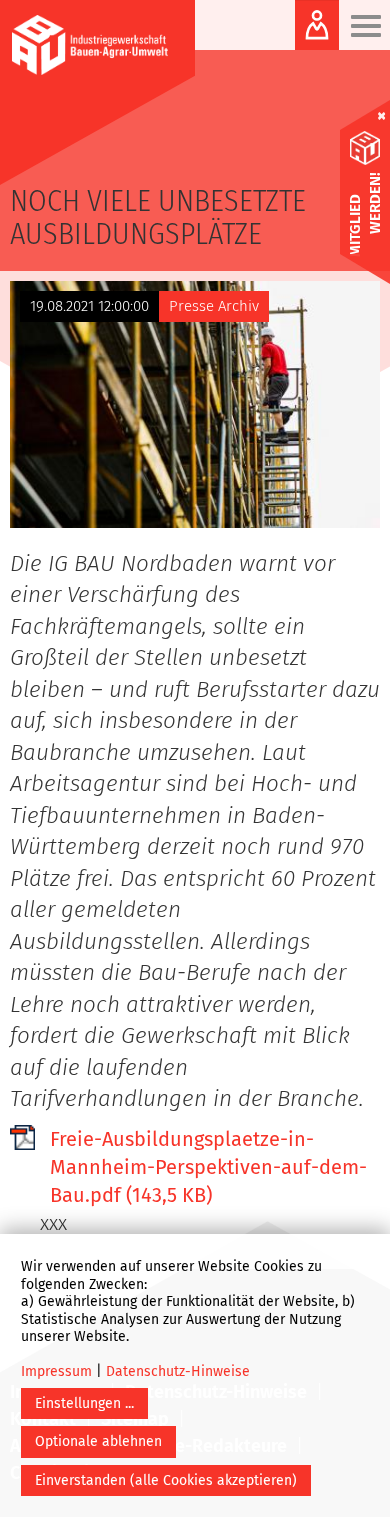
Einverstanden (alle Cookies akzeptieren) (166, 1480)
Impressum (56, 1371)
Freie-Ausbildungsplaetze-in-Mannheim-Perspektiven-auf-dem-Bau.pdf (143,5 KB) (208, 1167)
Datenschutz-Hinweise (178, 1371)
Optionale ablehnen (98, 1441)
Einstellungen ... (84, 1403)
